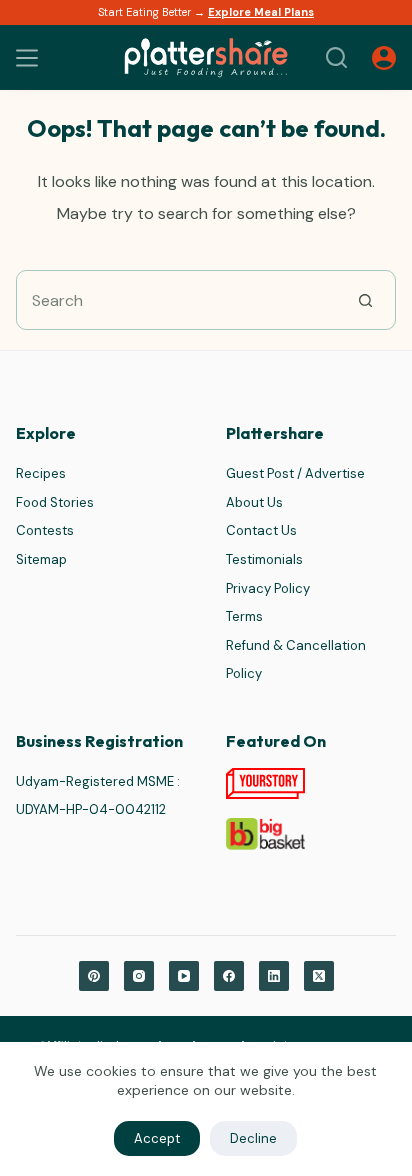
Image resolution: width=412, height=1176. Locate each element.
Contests (45, 530)
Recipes (41, 473)
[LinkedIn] (274, 976)
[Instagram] (139, 976)
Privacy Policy (268, 588)
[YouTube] (184, 976)
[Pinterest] (94, 976)
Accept (157, 1138)
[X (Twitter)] (319, 976)
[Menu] (27, 58)
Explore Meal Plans (261, 12)
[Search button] (366, 300)
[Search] (336, 57)
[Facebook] (229, 976)
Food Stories (55, 502)
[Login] (384, 58)
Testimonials (264, 559)
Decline (253, 1138)
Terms (244, 616)
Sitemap (41, 559)
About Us (254, 502)
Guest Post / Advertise (295, 473)
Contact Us (261, 530)
